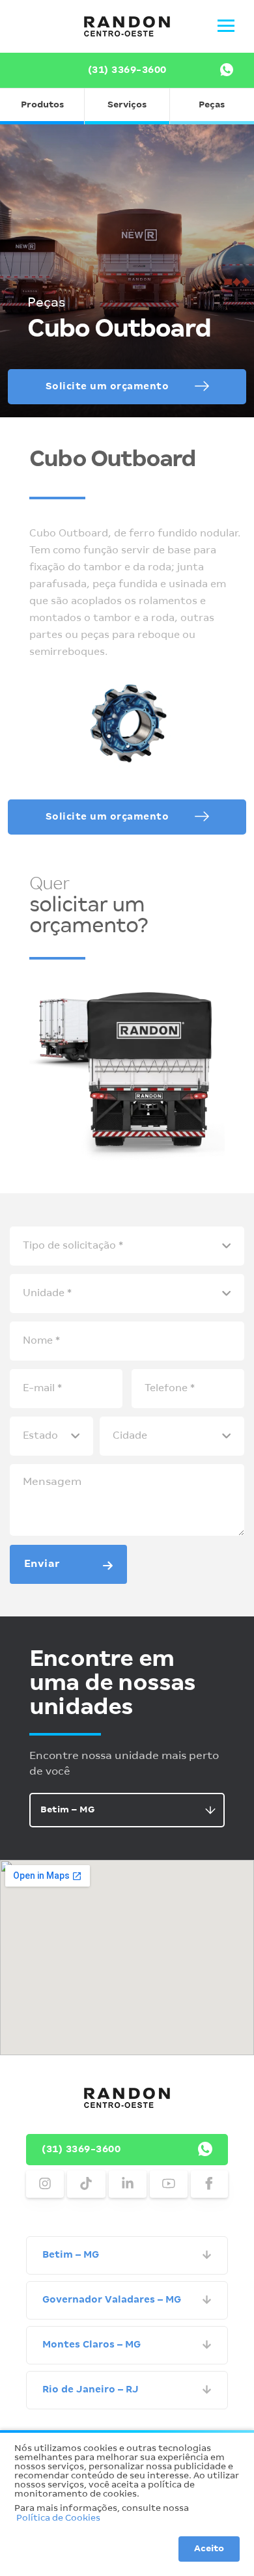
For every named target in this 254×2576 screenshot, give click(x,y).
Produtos (42, 105)
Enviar (42, 1564)
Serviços (127, 105)
